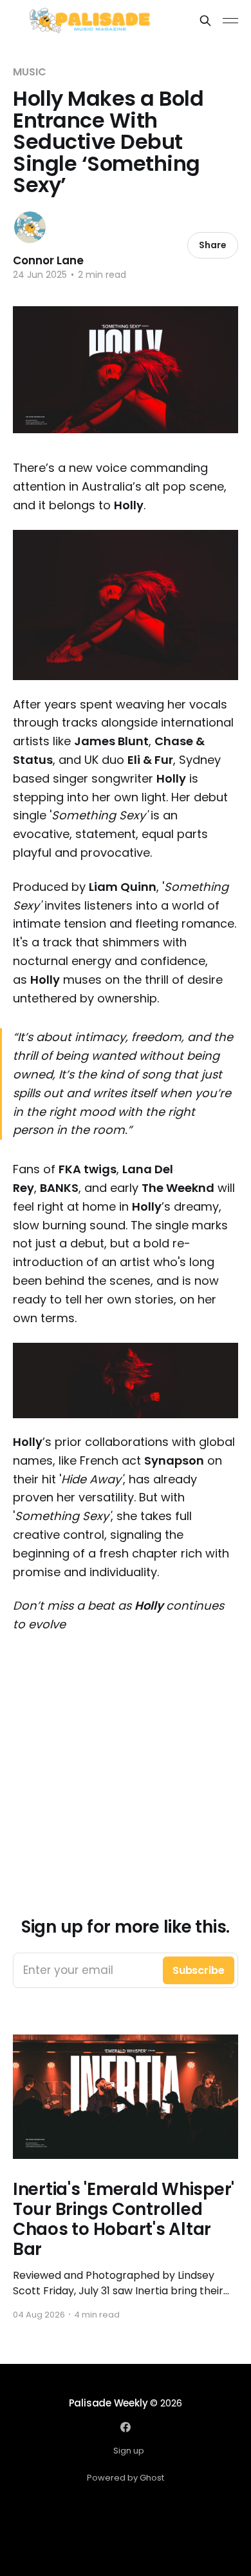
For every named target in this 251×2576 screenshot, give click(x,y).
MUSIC (30, 72)
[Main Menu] (230, 21)
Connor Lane (48, 260)
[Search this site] (205, 21)
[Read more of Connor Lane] (30, 227)
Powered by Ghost (126, 2478)
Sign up (129, 2451)
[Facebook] (126, 2427)
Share (213, 245)
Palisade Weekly (108, 2403)
